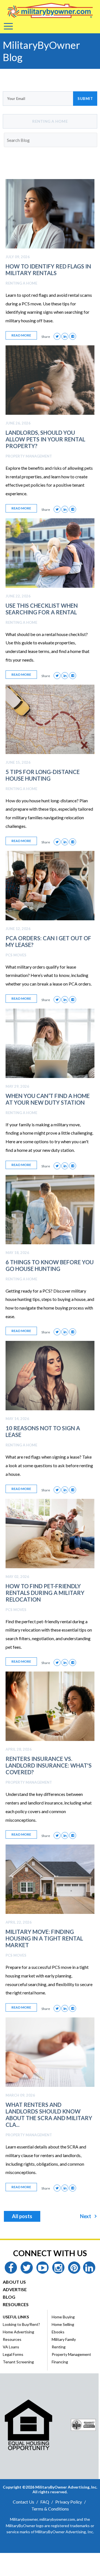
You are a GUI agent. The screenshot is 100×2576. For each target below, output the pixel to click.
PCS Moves (16, 955)
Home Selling (63, 2324)
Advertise (15, 2289)
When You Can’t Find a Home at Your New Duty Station (48, 1099)
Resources (16, 2304)
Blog (9, 2297)
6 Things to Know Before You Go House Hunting (50, 1265)
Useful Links (16, 2317)
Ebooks (58, 2332)
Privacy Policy (69, 2502)
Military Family (64, 2339)
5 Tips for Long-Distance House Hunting (43, 775)
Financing (60, 2362)
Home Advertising (18, 2332)
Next (86, 2216)
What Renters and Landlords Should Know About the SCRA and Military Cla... (49, 2115)
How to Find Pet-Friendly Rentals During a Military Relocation (45, 1593)
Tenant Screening (18, 2362)
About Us (14, 2282)
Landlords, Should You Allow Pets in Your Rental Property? (45, 439)
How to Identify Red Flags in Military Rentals (48, 270)
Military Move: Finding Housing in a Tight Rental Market (44, 1938)
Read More (21, 335)
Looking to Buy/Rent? (21, 2324)
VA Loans (11, 2347)
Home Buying (63, 2317)
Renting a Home (21, 283)
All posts (22, 2216)
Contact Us (23, 2502)
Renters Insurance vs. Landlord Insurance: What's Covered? (49, 1765)
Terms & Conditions (50, 2509)
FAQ (45, 2502)
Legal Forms (13, 2354)
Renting (59, 2347)
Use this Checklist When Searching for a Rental (42, 609)
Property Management (29, 456)
